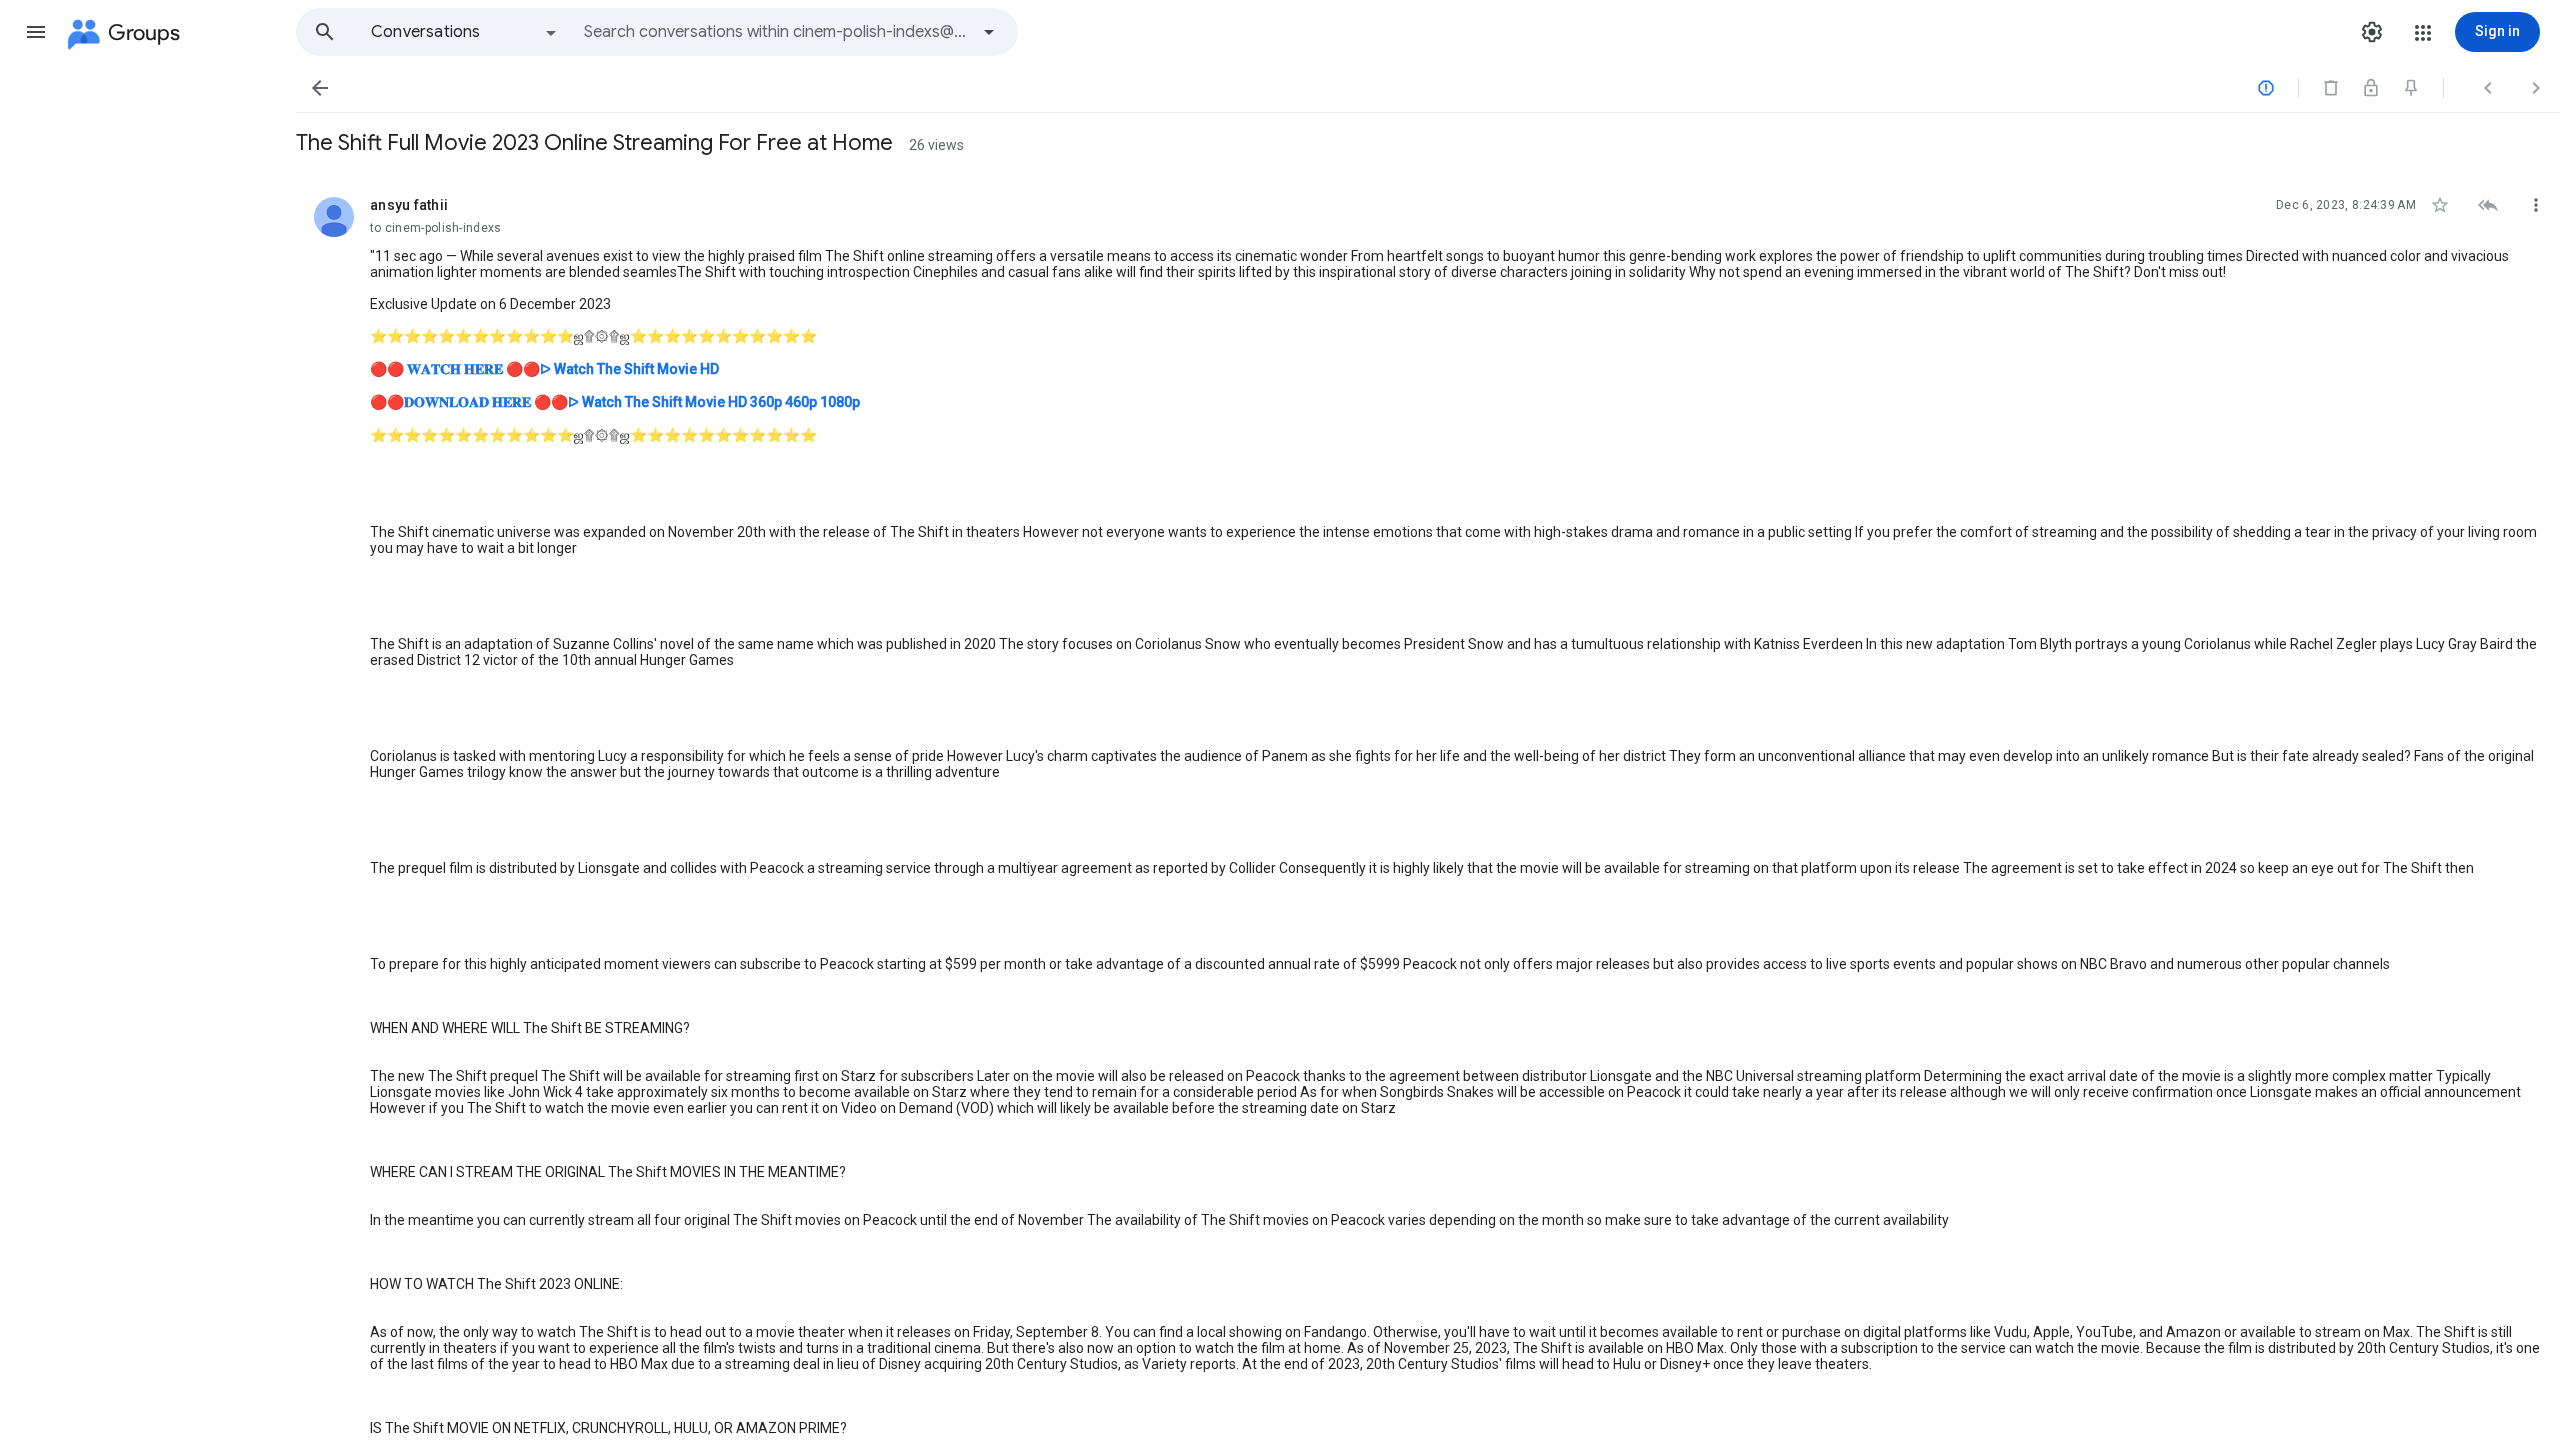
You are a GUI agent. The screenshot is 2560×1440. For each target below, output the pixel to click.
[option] (465, 32)
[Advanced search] (989, 32)
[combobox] (776, 32)
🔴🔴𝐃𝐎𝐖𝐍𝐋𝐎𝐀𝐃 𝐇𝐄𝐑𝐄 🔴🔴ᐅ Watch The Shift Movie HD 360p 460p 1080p (615, 402)
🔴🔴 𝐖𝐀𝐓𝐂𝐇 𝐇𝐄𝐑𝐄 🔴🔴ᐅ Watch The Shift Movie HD (544, 369)
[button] (36, 32)
